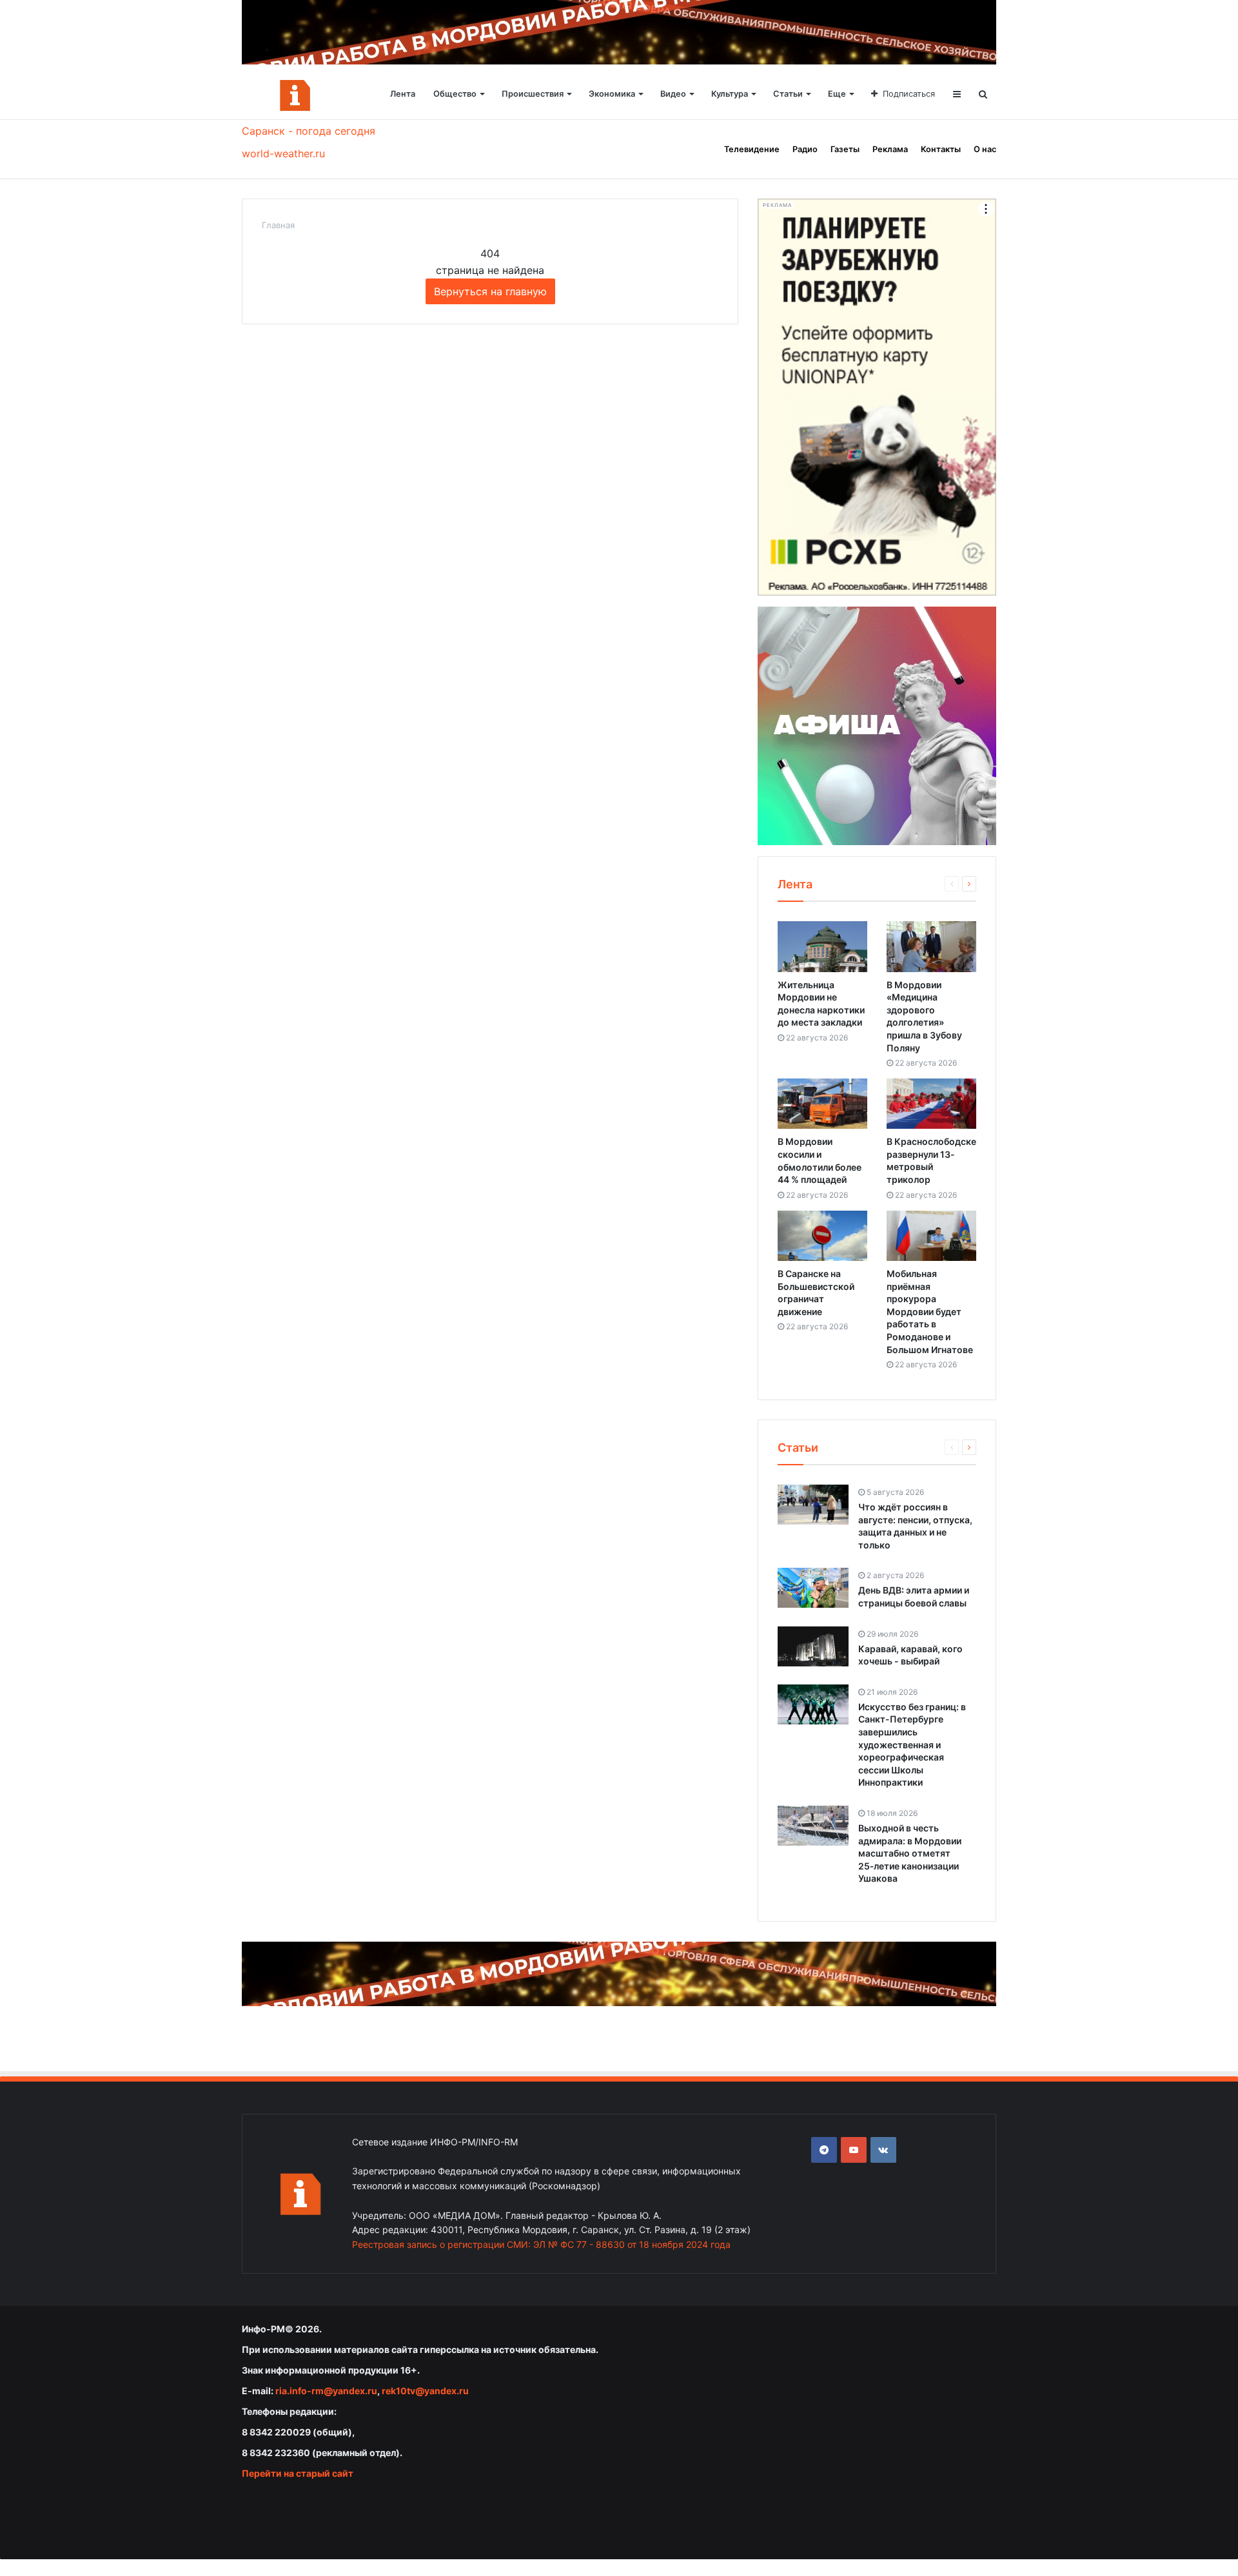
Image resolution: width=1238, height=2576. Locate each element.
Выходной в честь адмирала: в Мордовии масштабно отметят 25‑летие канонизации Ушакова (910, 1853)
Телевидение (752, 149)
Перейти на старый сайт (298, 2473)
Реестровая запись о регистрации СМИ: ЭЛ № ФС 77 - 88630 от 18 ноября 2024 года (541, 2244)
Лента (403, 94)
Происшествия (533, 94)
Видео (673, 94)
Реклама (890, 149)
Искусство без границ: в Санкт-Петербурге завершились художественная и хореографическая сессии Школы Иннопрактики (912, 1745)
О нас (985, 149)
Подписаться (909, 94)
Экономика (612, 94)
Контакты (941, 149)
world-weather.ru (283, 153)
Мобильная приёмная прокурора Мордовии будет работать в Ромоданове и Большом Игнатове (930, 1312)
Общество (455, 94)
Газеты (845, 149)
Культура (730, 94)
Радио (805, 149)
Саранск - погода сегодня (309, 131)
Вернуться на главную (490, 291)
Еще (837, 94)
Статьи (788, 94)
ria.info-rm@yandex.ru (326, 2391)
